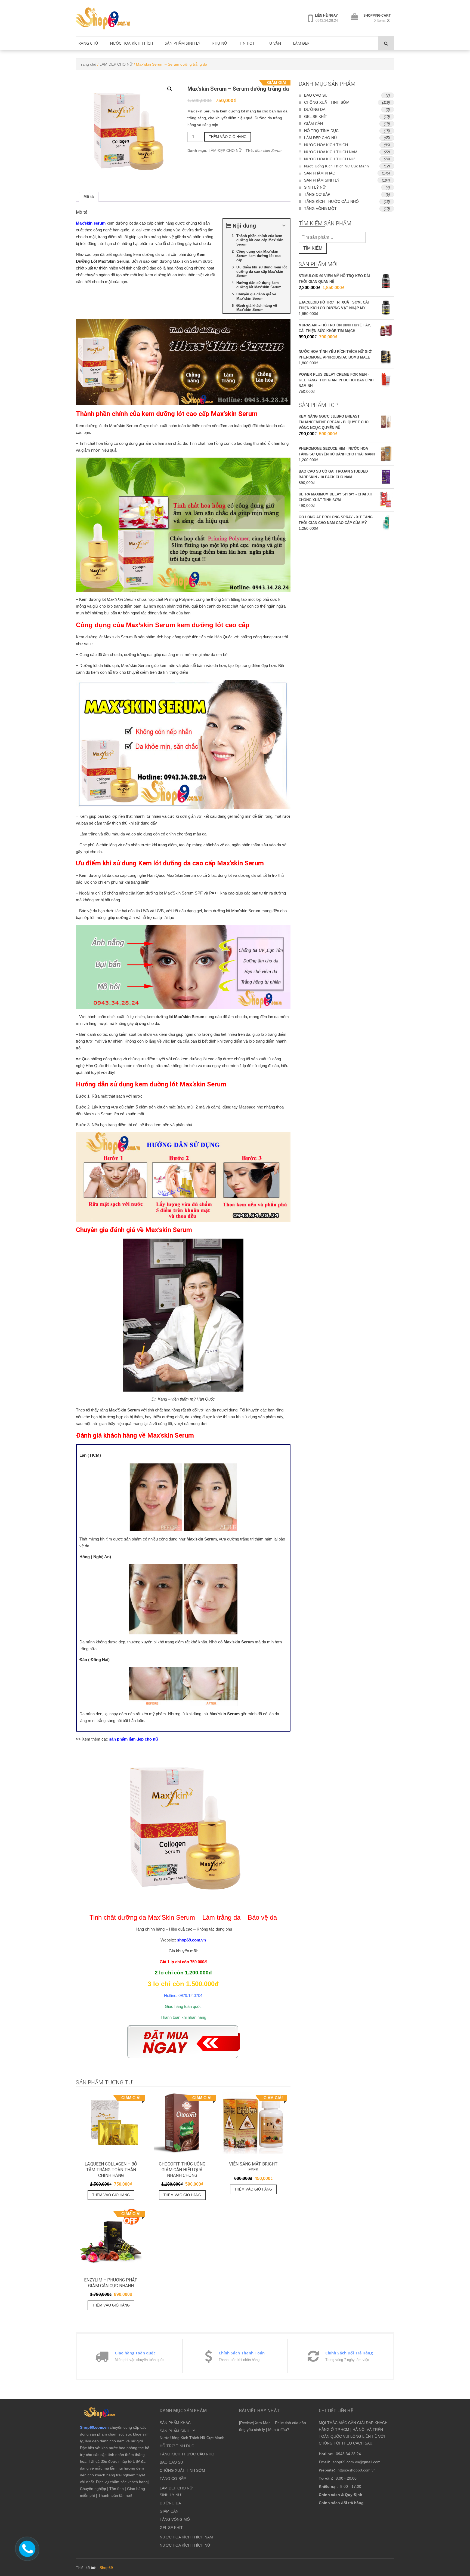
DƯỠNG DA (315, 109)
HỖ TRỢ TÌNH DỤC (321, 131)
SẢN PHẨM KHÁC (320, 173)
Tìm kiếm (313, 248)
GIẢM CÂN (313, 124)
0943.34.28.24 (327, 21)
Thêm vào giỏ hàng (228, 137)
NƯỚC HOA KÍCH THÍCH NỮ (330, 159)
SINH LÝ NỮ (315, 187)
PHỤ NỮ (220, 43)
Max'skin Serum (269, 151)
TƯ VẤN (274, 43)
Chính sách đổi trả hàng (341, 2503)
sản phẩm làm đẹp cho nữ (134, 1739)
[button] (170, 89)
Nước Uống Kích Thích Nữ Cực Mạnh (336, 166)
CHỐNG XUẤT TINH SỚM (327, 102)
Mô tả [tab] (89, 197)
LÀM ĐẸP (301, 43)
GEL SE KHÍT (316, 117)
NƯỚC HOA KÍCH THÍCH (131, 43)
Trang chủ (88, 64)
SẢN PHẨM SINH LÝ (183, 43)
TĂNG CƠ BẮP (317, 194)
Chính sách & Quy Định (341, 2495)
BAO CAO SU (316, 95)
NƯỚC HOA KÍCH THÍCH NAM (331, 152)
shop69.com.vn (191, 1940)
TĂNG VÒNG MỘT (320, 209)
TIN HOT (247, 43)
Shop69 (106, 2568)
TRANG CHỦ (87, 43)
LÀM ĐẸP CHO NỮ (116, 64)
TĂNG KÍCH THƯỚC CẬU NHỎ (331, 201)
